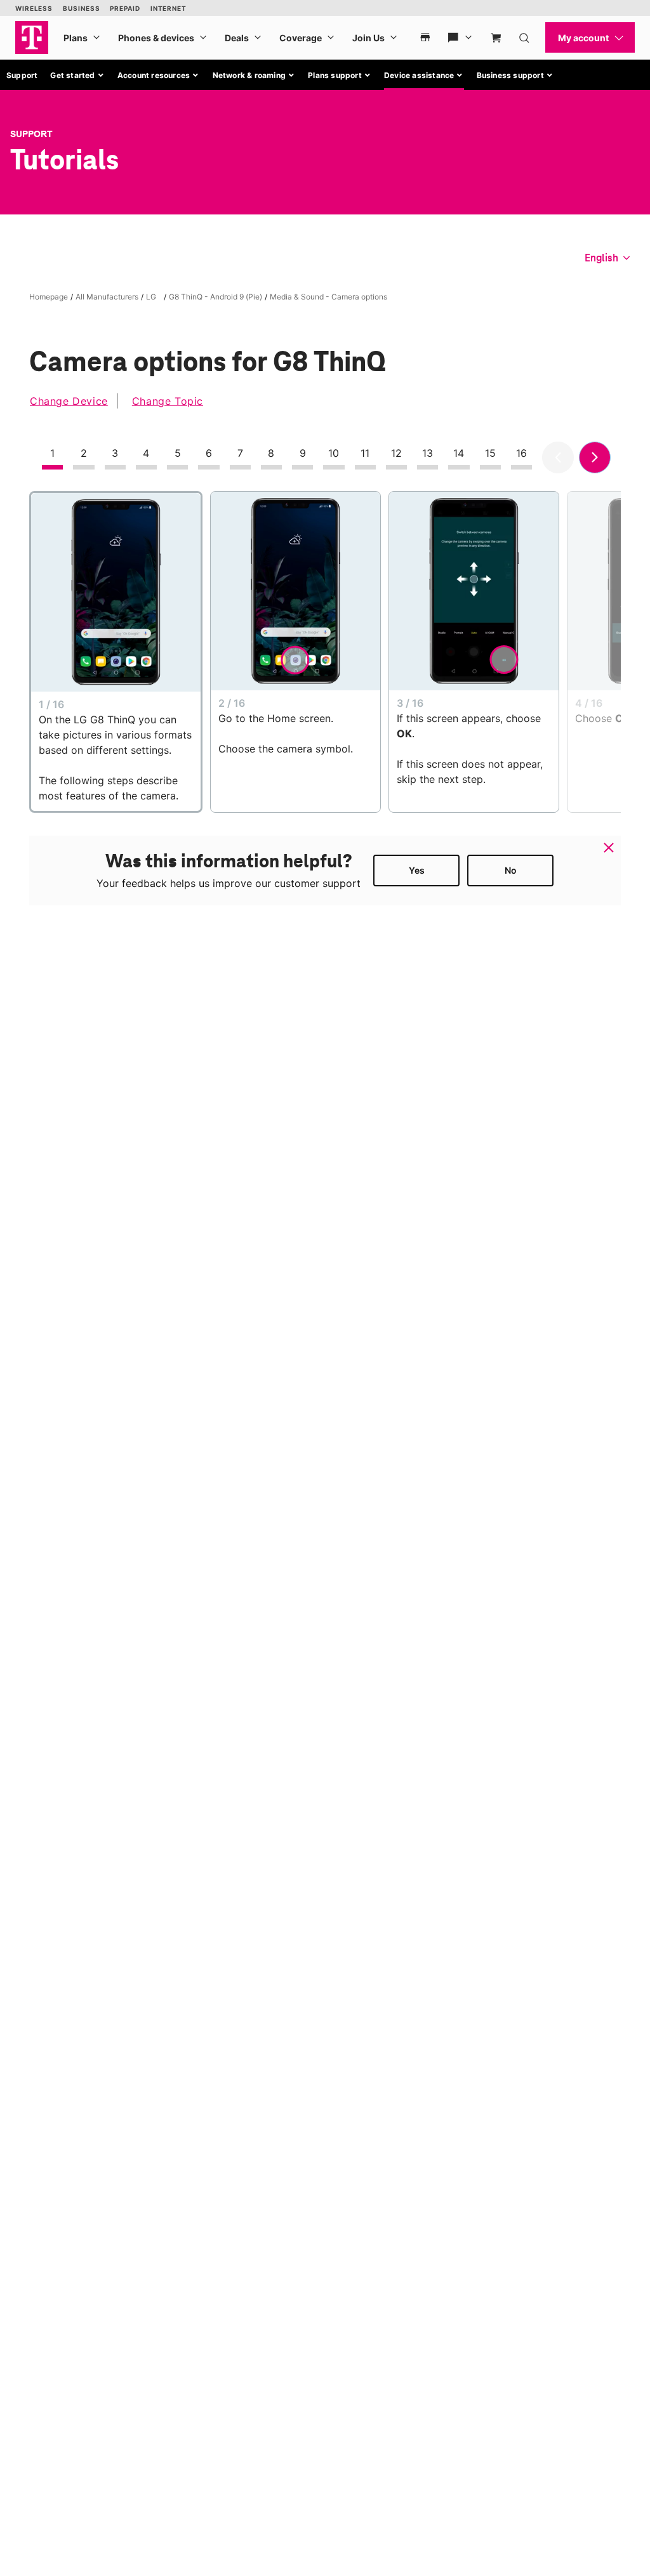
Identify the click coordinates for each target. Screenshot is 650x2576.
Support (22, 75)
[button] (77, 76)
